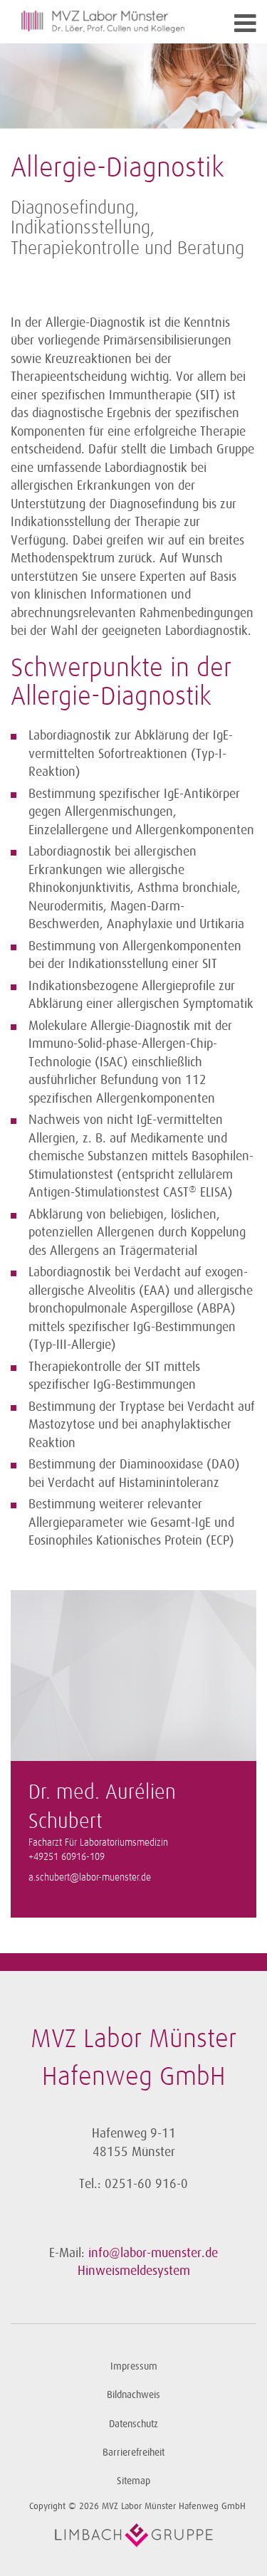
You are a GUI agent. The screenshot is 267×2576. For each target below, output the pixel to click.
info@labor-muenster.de (153, 2253)
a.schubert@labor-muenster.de (90, 1878)
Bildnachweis (133, 2395)
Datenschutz (133, 2424)
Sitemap (133, 2481)
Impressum (134, 2366)
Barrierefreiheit (133, 2453)
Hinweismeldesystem (134, 2271)
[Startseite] (103, 22)
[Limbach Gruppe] (133, 2535)
